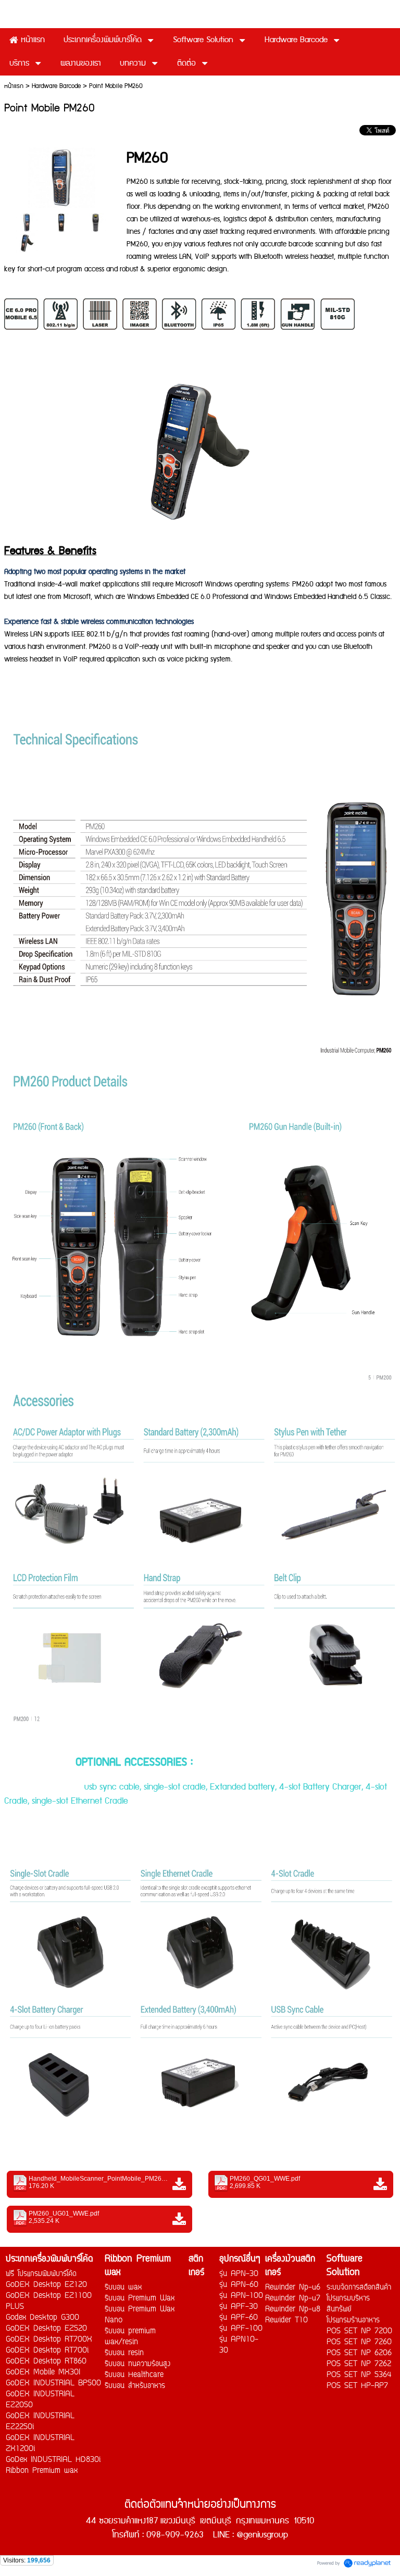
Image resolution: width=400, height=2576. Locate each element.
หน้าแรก (14, 86)
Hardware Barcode (56, 86)
